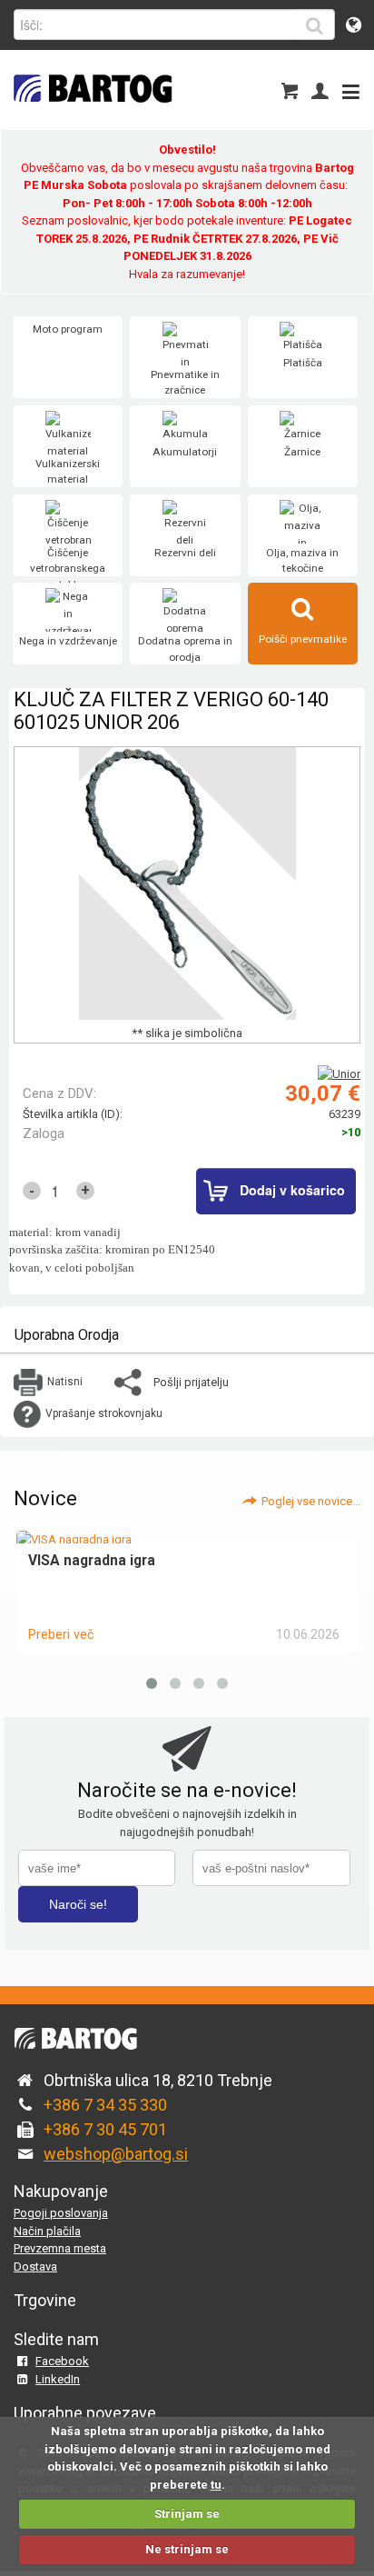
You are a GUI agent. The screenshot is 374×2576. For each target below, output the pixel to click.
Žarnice (302, 452)
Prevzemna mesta (60, 2248)
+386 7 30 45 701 (105, 2129)
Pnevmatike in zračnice (185, 383)
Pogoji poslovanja (61, 2213)
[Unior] (339, 1074)
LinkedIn (58, 2379)
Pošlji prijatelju (191, 1382)
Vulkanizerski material (68, 472)
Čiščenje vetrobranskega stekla (68, 569)
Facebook (62, 2361)
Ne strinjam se (187, 2549)
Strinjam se (187, 2514)
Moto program (68, 329)
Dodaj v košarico (292, 1190)
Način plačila (47, 2231)
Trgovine (45, 2300)
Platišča (303, 363)
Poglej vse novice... (311, 1501)
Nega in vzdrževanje (68, 641)
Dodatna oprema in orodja (185, 649)
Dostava (35, 2266)
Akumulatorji (185, 452)
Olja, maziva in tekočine (302, 561)
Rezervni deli (185, 553)
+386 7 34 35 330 (105, 2105)
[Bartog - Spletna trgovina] (91, 114)
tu (216, 2485)
